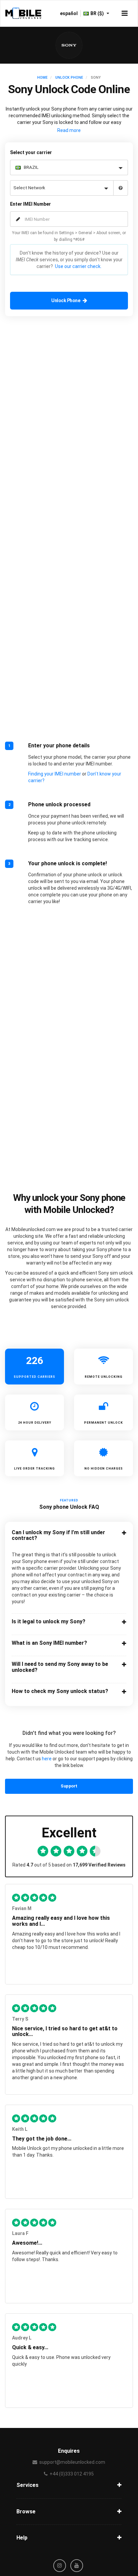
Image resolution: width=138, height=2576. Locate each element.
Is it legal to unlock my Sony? (49, 1622)
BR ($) (98, 13)
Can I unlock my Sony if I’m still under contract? (58, 1535)
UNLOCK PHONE (69, 78)
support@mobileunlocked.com (72, 2462)
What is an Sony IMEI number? (49, 1643)
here (47, 1759)
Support (69, 1786)
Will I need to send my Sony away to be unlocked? (60, 1667)
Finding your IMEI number (55, 774)
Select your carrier (31, 152)
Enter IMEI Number (30, 204)
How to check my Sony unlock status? (60, 1691)
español (69, 13)
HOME (42, 78)
